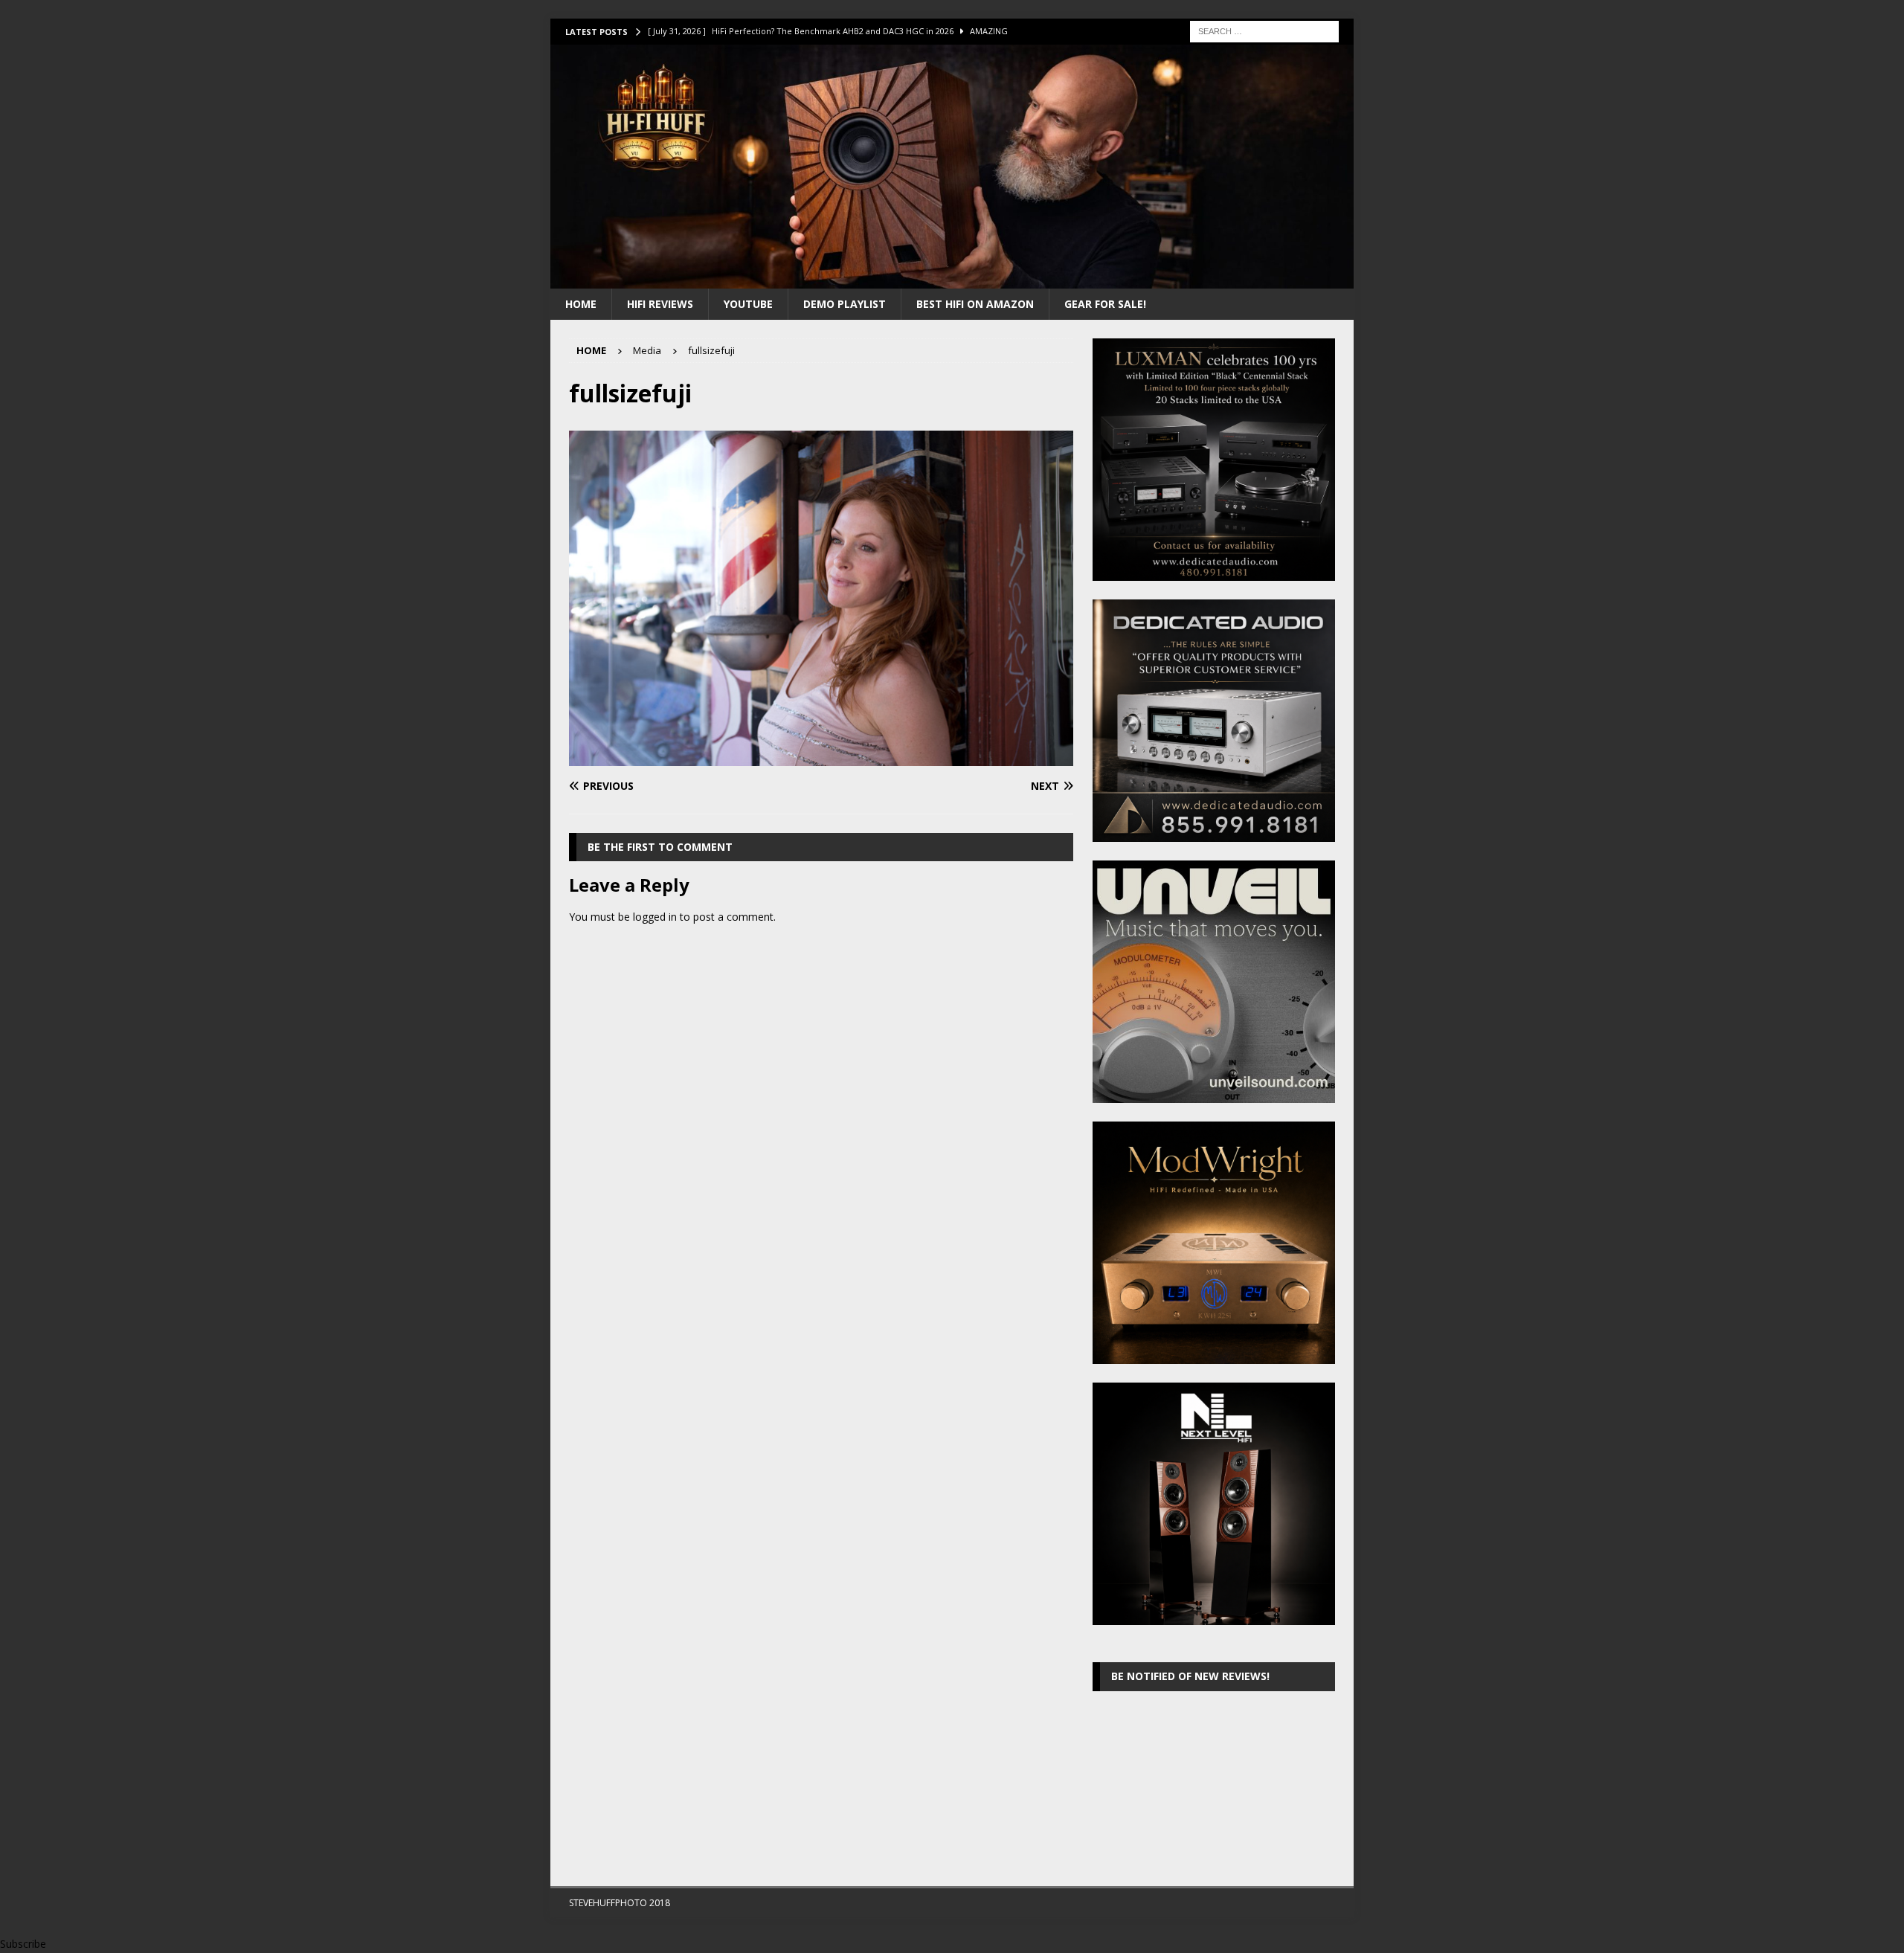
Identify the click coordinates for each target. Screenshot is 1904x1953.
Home (581, 304)
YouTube (748, 304)
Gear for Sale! (1105, 304)
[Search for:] (1264, 30)
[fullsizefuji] (821, 757)
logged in (655, 917)
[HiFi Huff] (952, 279)
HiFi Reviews (660, 304)
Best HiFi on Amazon (975, 304)
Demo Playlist (845, 304)
